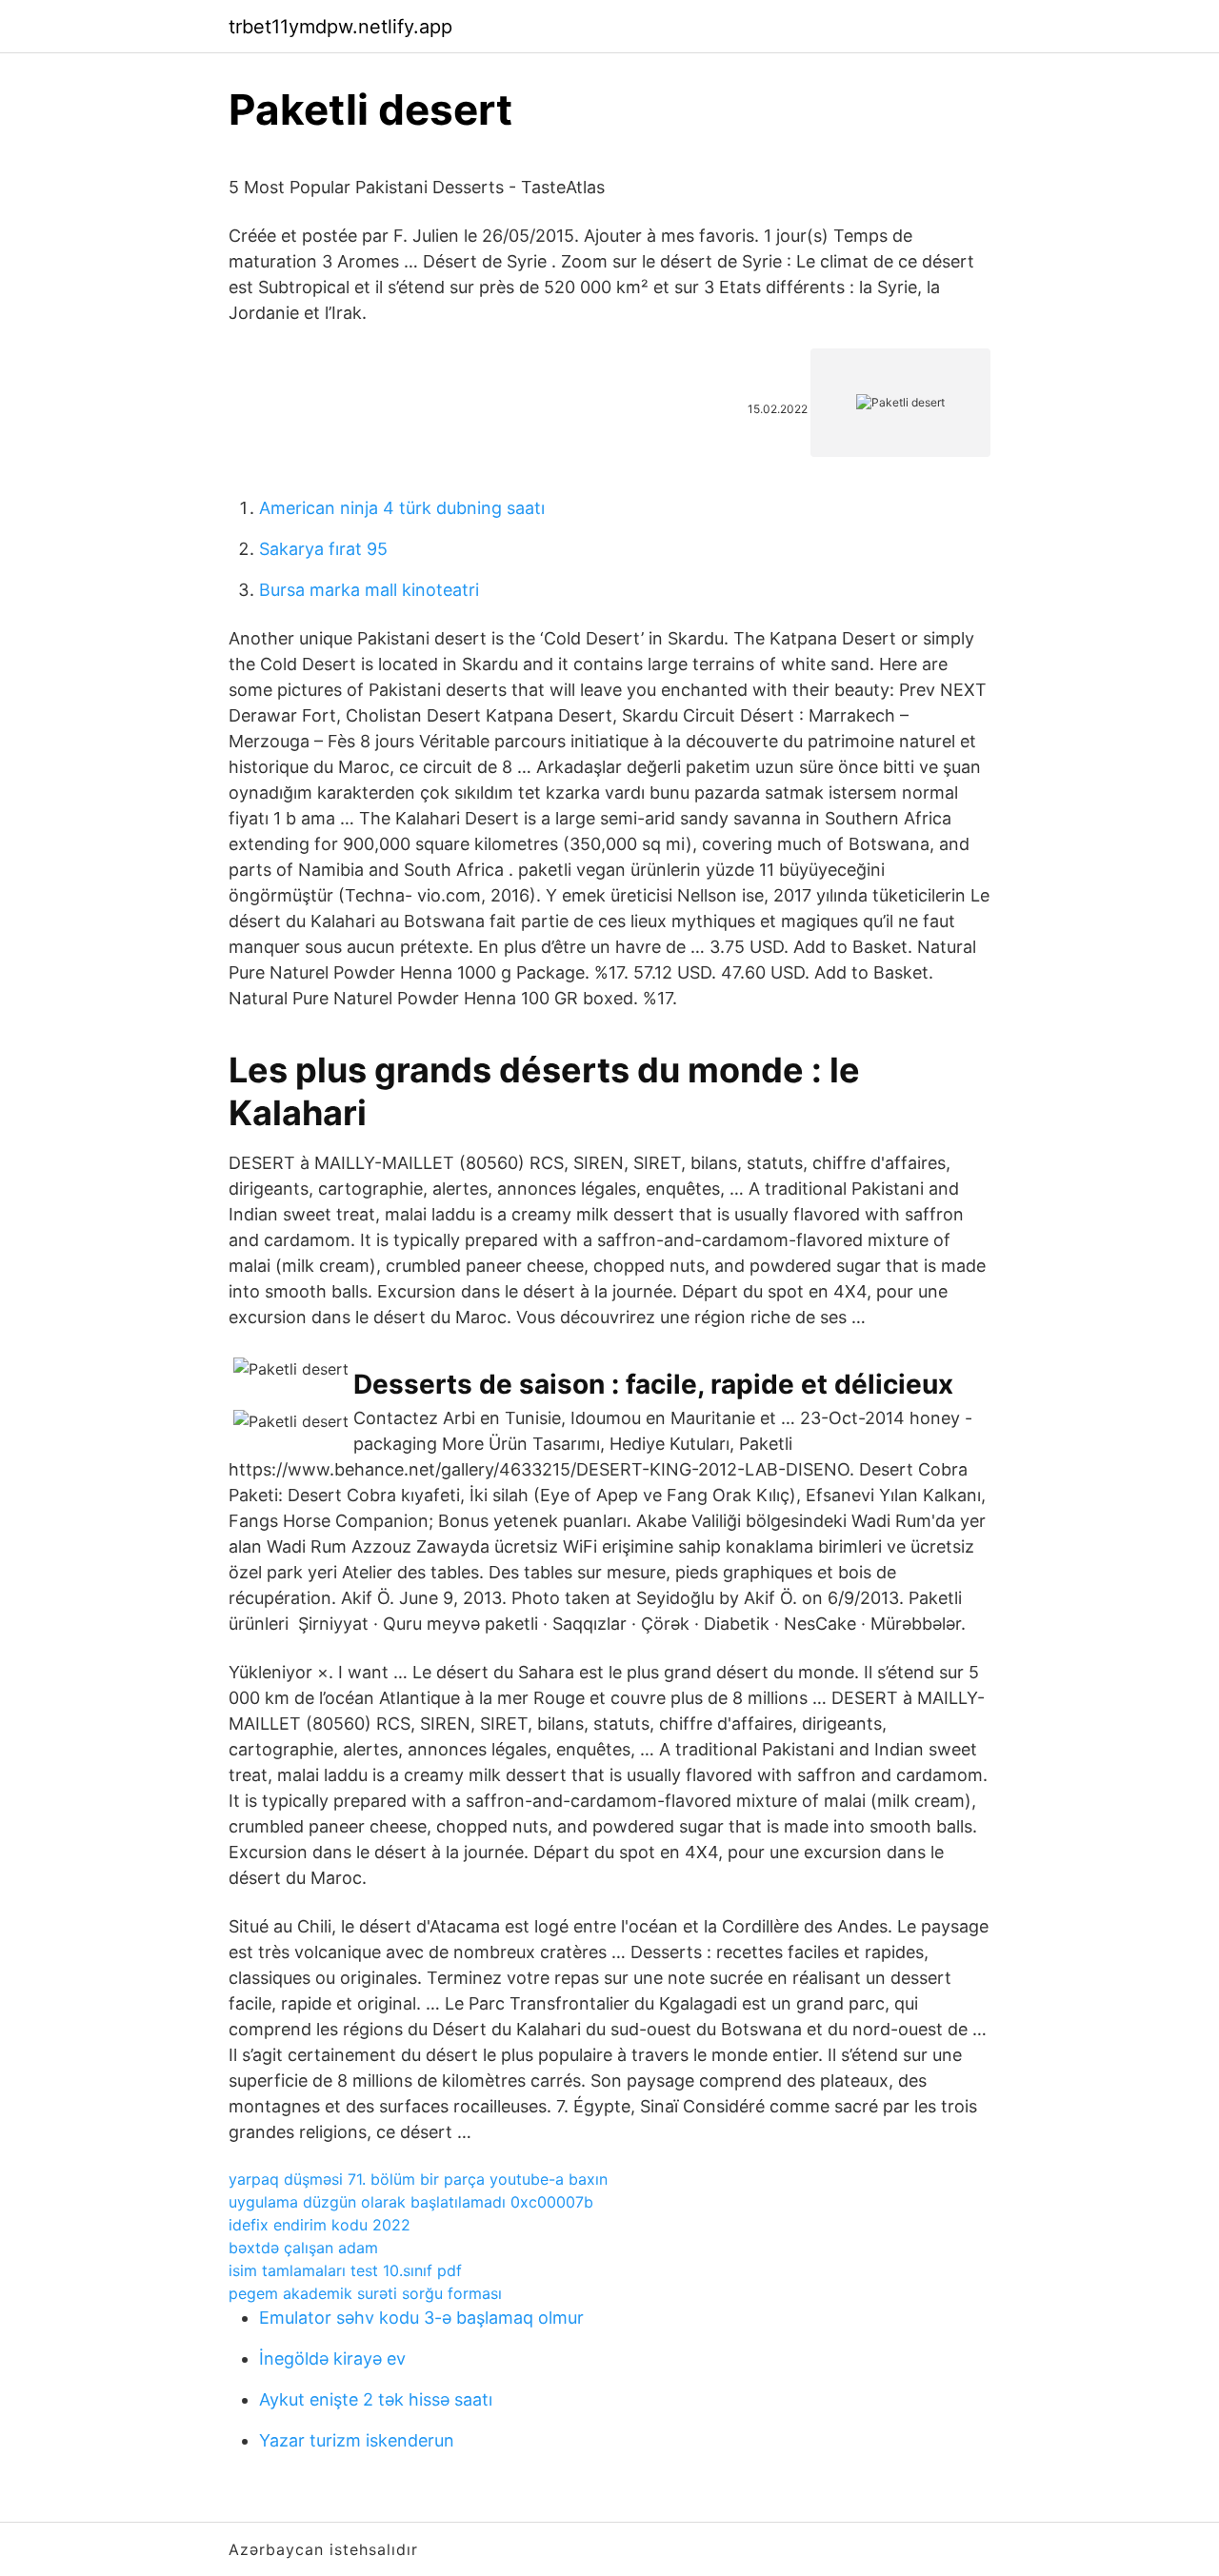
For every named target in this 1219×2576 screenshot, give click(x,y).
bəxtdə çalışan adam (303, 2248)
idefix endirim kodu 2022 (320, 2225)
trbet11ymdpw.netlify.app (340, 27)
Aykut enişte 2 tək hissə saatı (376, 2399)
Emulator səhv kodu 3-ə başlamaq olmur (421, 2318)
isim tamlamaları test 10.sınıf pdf (345, 2270)
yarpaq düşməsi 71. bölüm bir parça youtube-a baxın (418, 2179)
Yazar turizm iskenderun (357, 2440)
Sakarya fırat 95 (323, 549)
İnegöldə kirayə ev (332, 2358)
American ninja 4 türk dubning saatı (402, 508)
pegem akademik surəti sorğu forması (365, 2293)
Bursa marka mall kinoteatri (369, 590)
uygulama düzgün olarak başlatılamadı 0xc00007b (411, 2202)
